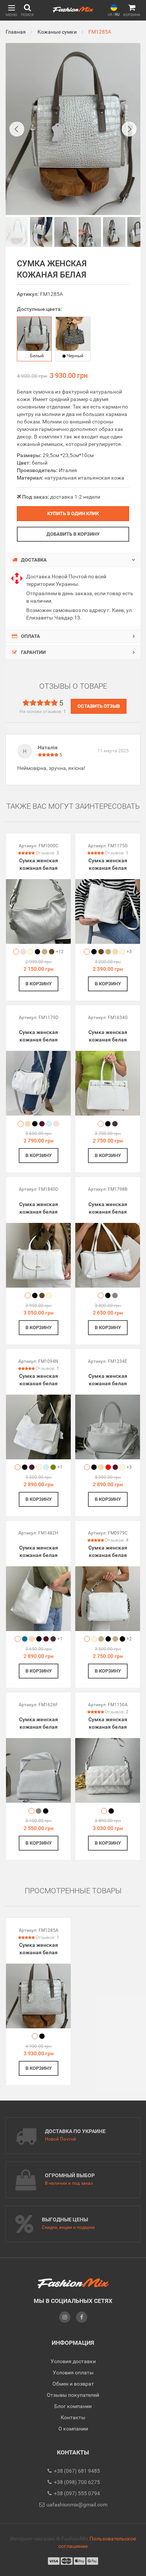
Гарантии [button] (33, 652)
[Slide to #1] (17, 232)
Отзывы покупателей (73, 2395)
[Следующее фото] (129, 129)
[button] (11, 10)
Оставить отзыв (99, 706)
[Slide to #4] (114, 232)
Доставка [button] (33, 560)
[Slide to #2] (66, 232)
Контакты (73, 2417)
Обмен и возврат (73, 2384)
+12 (60, 952)
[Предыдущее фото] (17, 129)
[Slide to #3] (90, 232)
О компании (73, 2429)
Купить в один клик (73, 513)
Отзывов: (47, 853)
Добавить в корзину (73, 534)
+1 (60, 1467)
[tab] (73, 560)
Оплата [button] (30, 636)
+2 (129, 1639)
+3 (129, 952)
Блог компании (73, 2406)
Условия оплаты (73, 2372)
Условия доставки (73, 2361)
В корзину (39, 984)
